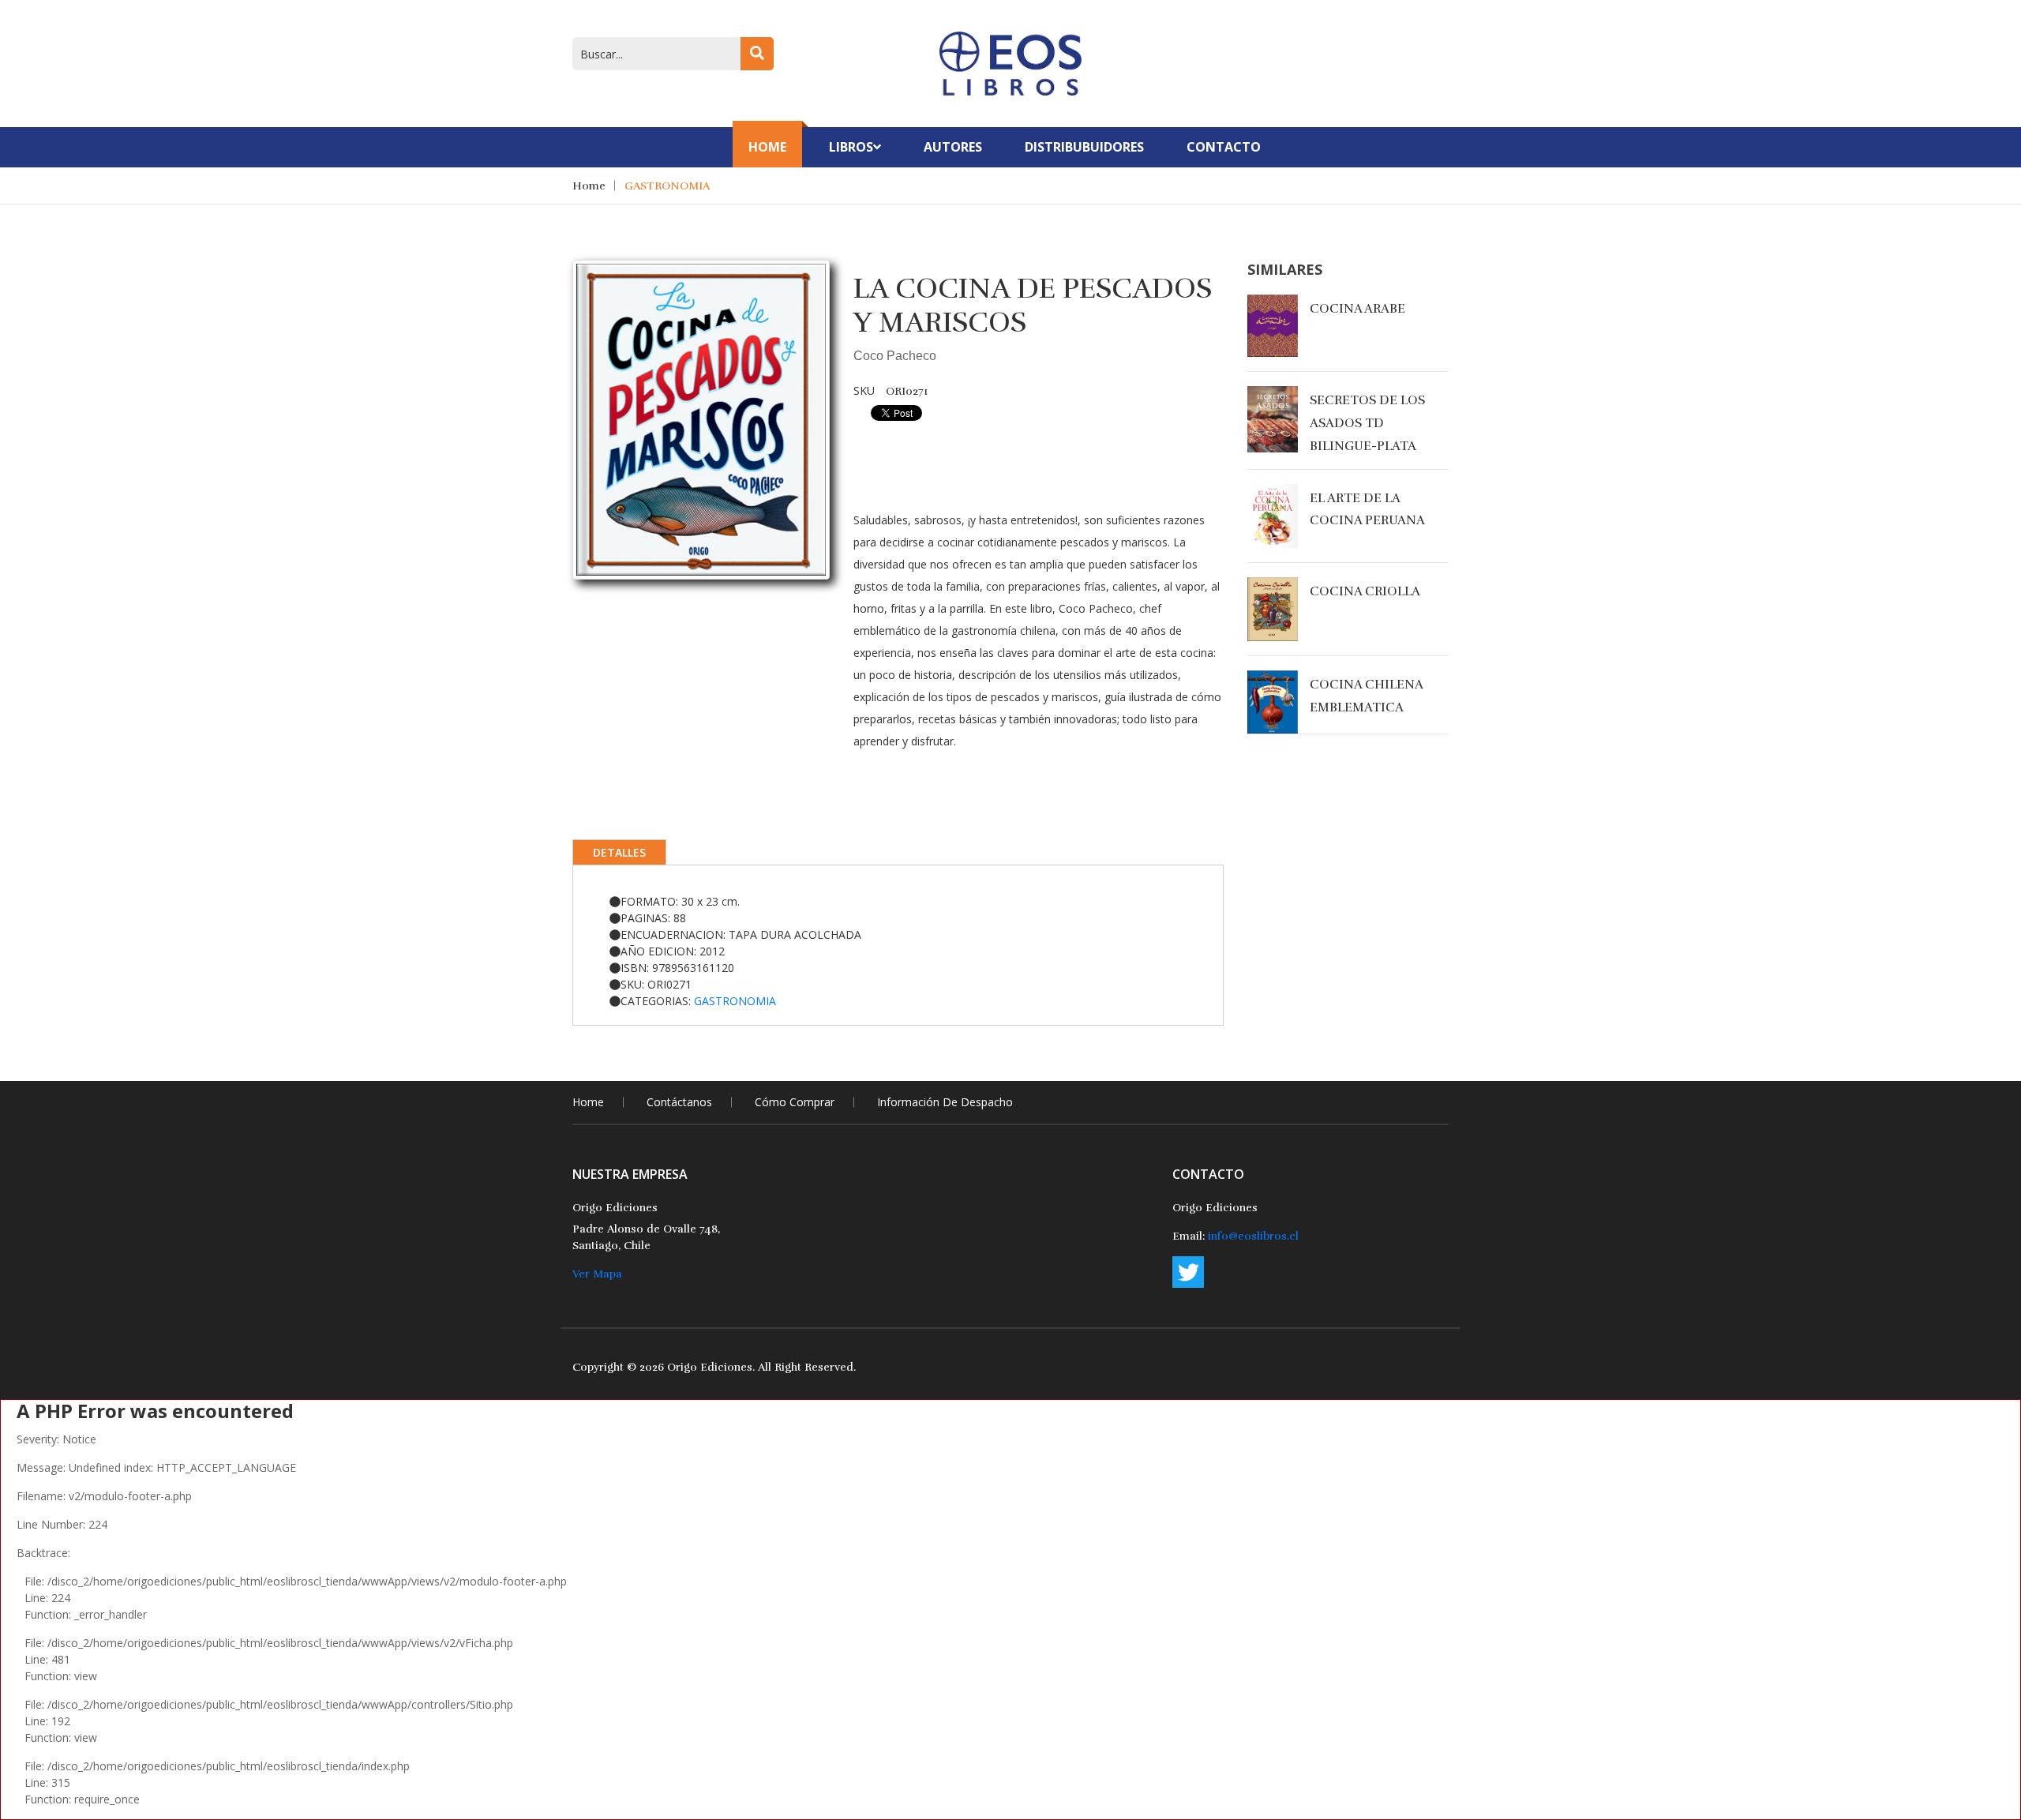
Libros (851, 147)
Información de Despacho (945, 1102)
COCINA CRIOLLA (1365, 591)
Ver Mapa (597, 1274)
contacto (1224, 147)
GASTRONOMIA (667, 186)
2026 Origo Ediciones (696, 1367)
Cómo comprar (795, 1102)
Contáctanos (679, 1102)
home (588, 1102)
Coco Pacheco (895, 356)
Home (767, 147)
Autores (953, 147)
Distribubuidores (1084, 147)
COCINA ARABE (1357, 309)
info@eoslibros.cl (1253, 1236)
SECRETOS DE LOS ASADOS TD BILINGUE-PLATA (1367, 423)
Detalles (619, 852)
